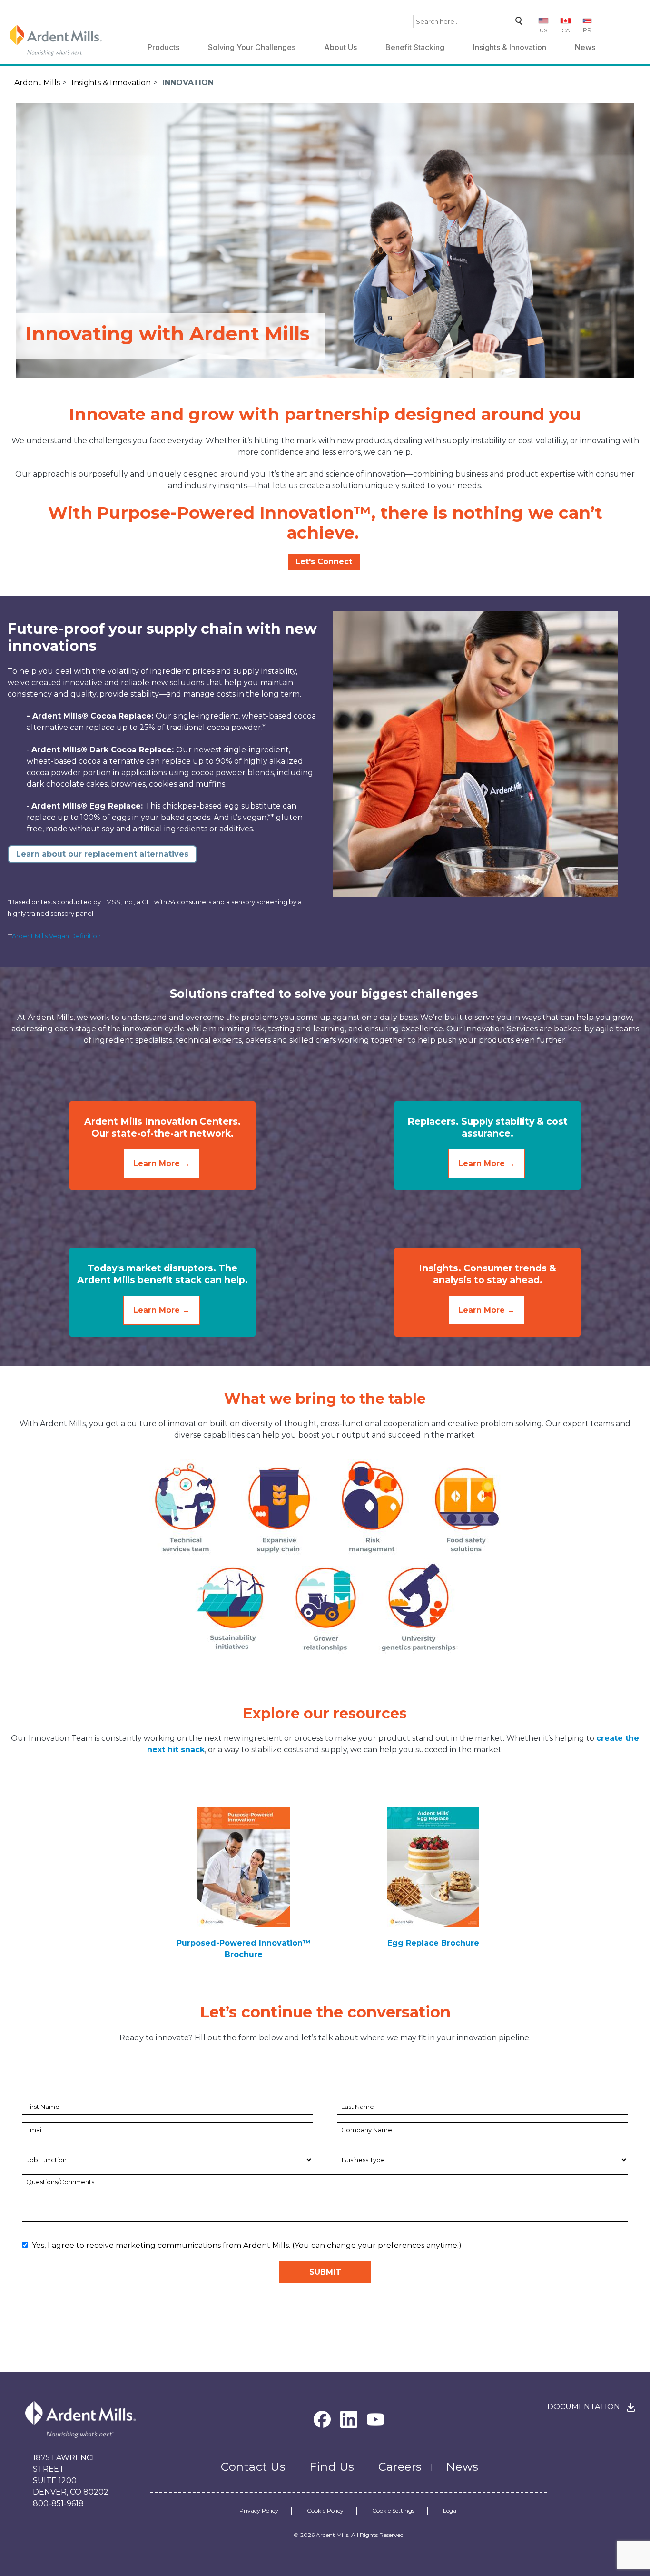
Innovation (188, 83)
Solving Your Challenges (252, 47)
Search (517, 23)
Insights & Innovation (510, 47)
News (585, 47)
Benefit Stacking (415, 47)
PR (587, 30)
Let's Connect (324, 562)
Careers (400, 2467)
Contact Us (253, 2467)
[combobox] (470, 21)
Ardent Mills (37, 83)
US (543, 30)
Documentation (584, 2407)
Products (163, 47)
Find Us (332, 2467)
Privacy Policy (259, 2511)
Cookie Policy (325, 2511)
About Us (340, 47)
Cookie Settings (393, 2511)
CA (566, 30)
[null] (244, 1866)
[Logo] (56, 40)
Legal (450, 2511)
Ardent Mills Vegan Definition (56, 936)
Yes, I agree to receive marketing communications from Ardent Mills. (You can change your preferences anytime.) (247, 2245)
